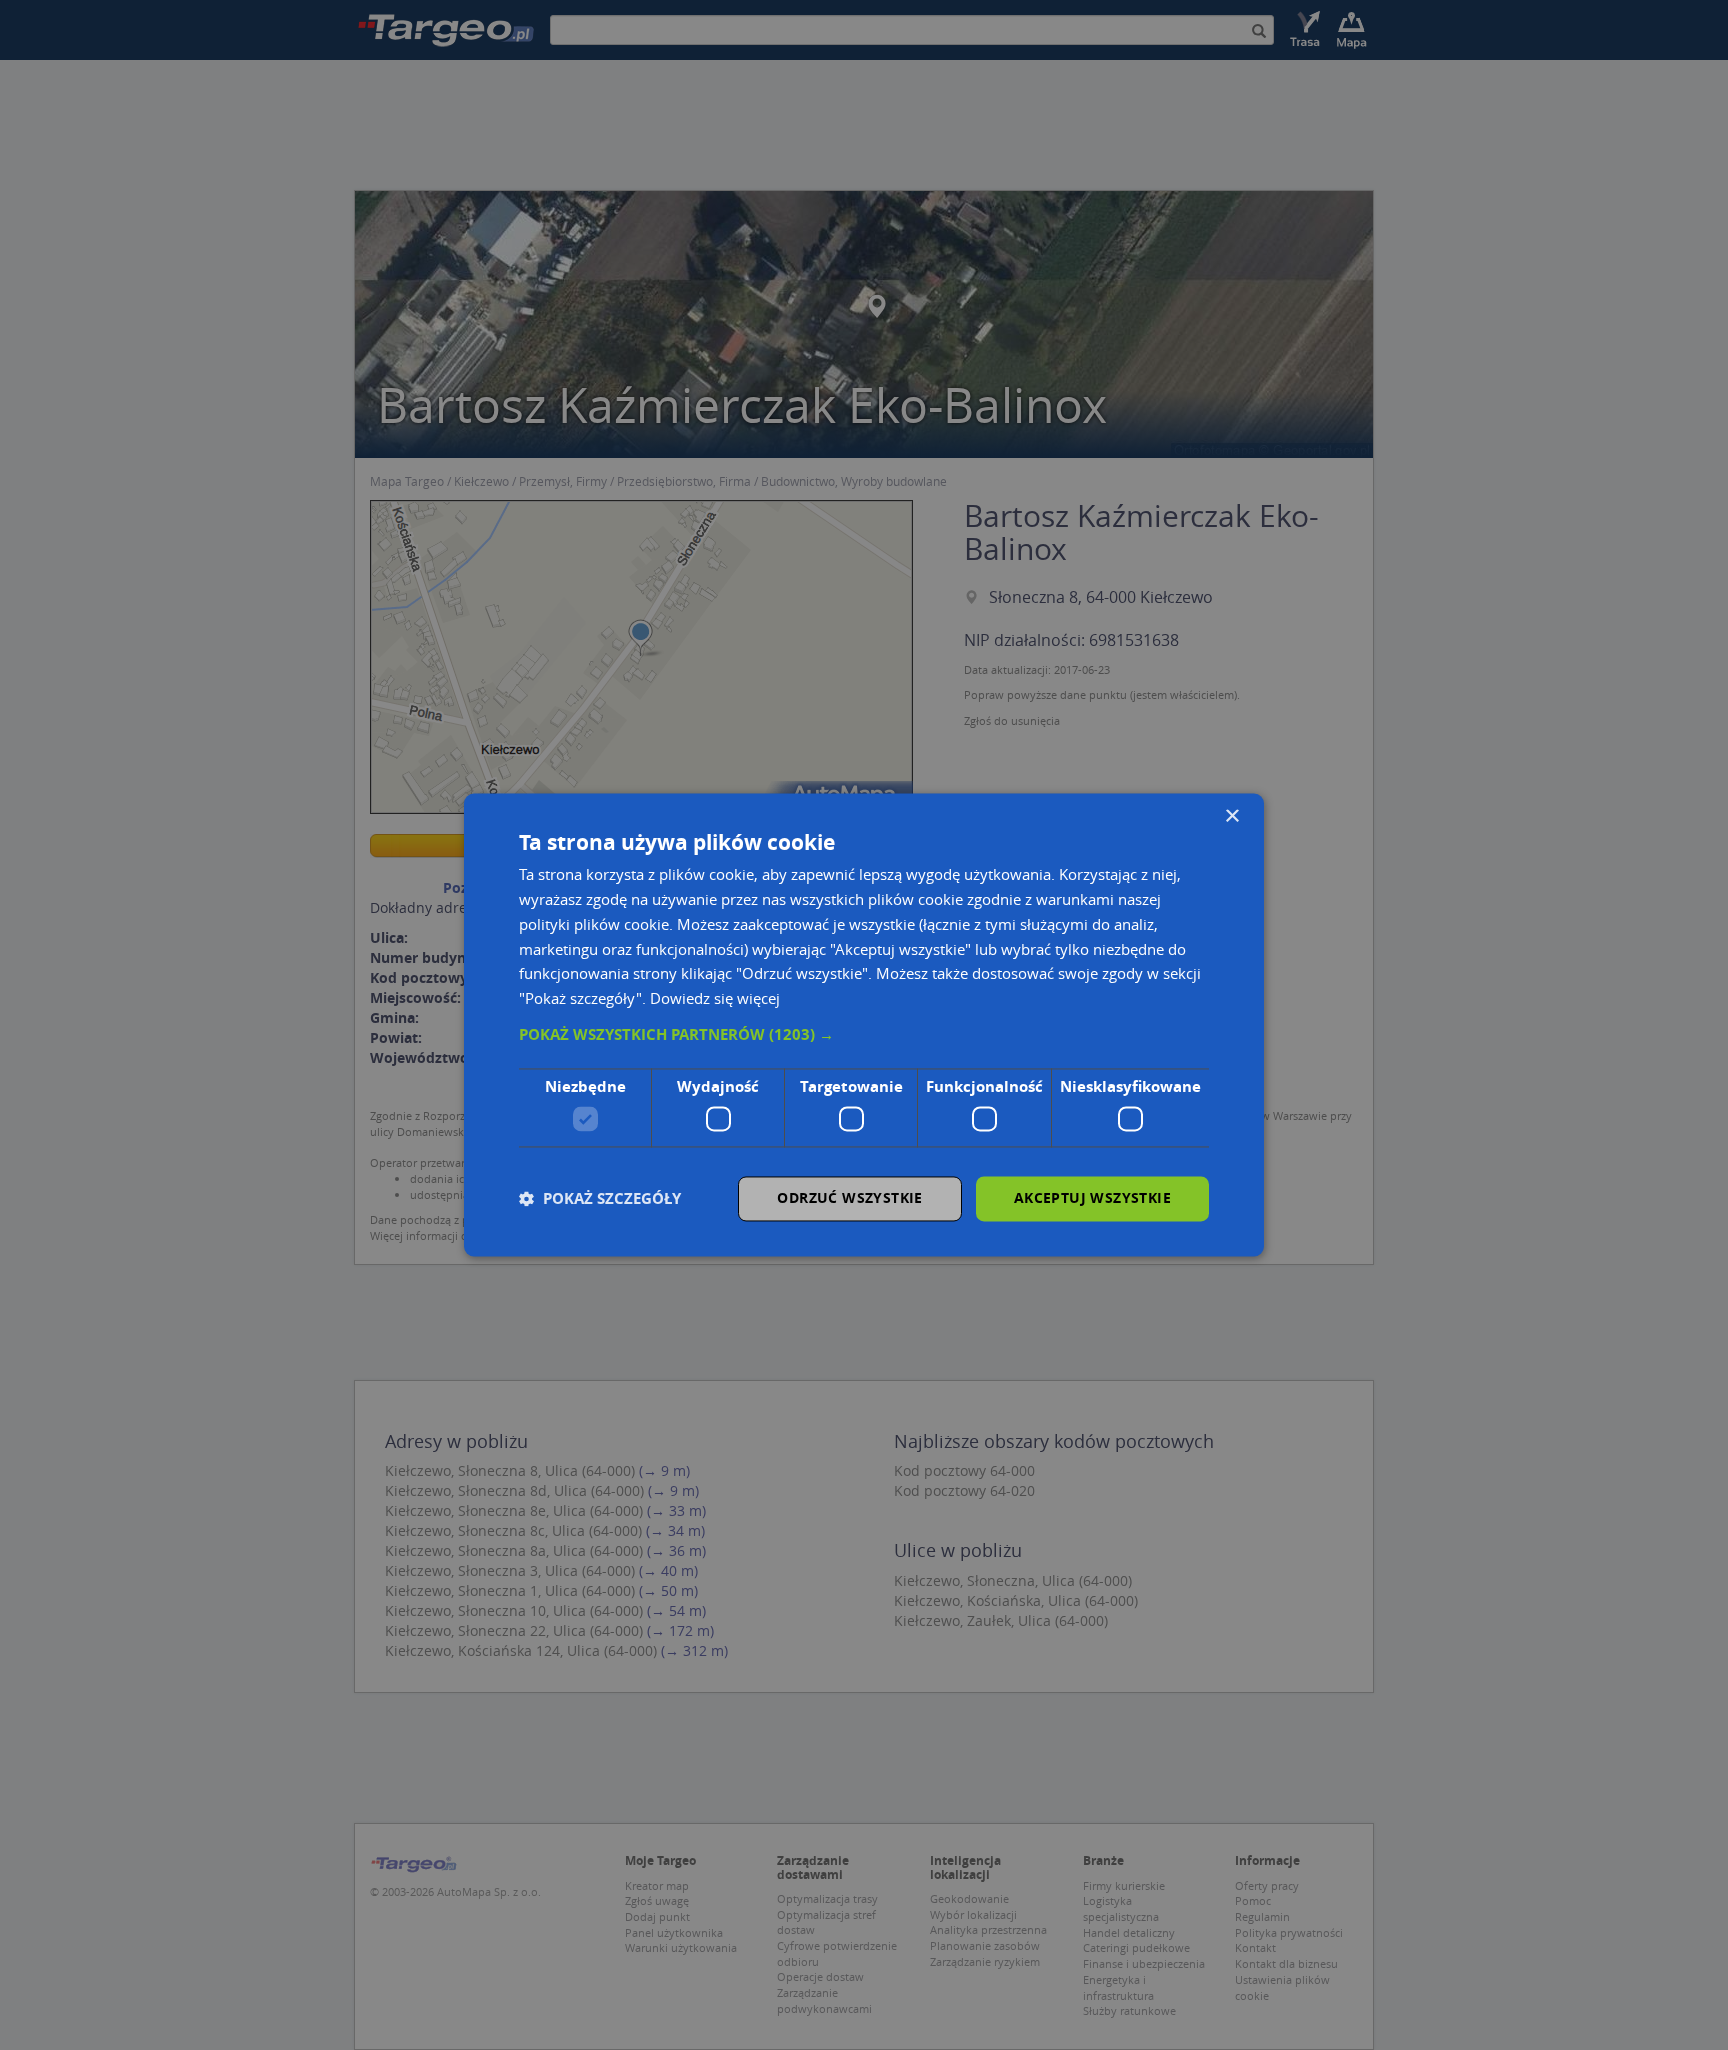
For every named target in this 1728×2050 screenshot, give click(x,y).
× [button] (1231, 816)
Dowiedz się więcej (715, 999)
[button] (864, 1035)
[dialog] (864, 1024)
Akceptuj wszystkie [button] (1092, 1198)
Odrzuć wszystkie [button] (849, 1198)
